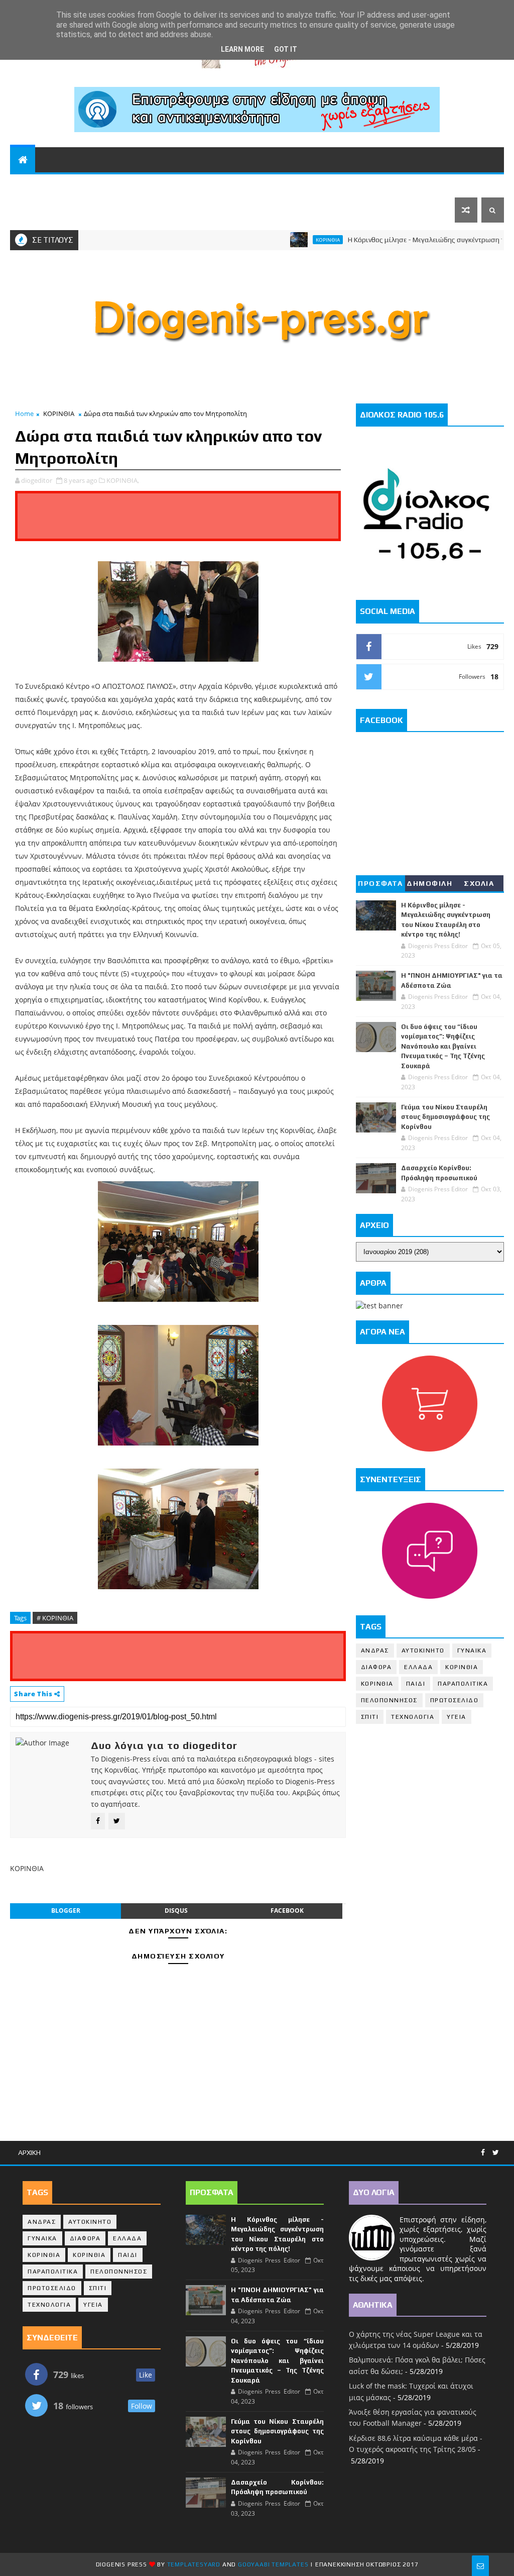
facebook (287, 1911)
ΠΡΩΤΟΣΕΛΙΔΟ (455, 1700)
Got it (286, 49)
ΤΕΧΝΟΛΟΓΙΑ (413, 1717)
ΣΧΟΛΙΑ (479, 883)
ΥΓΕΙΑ (457, 1717)
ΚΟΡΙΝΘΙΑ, (123, 480)
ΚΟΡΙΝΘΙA (377, 1684)
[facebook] (483, 2153)
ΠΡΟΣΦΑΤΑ (380, 883)
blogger (66, 1911)
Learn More (242, 49)
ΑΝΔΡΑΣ (375, 1651)
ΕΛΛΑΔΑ (397, 185)
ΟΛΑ (24, 185)
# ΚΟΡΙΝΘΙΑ (55, 1618)
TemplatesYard (194, 2564)
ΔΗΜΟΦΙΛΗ (429, 883)
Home (24, 414)
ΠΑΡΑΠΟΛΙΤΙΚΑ (202, 185)
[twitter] (496, 2153)
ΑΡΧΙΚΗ (29, 2152)
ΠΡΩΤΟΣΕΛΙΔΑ (45, 210)
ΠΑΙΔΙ (416, 1684)
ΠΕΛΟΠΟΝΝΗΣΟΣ (77, 185)
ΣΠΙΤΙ (370, 1717)
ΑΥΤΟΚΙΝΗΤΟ (423, 1651)
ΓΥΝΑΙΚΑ (472, 1651)
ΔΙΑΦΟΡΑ (376, 1667)
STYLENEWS (302, 185)
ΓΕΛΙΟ (358, 185)
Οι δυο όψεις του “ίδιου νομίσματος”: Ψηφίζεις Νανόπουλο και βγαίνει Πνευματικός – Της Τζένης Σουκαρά (443, 1046)
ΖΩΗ (250, 185)
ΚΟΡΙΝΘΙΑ (142, 185)
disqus (176, 1911)
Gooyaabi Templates (273, 2564)
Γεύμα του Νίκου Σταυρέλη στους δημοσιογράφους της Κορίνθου (445, 1117)
